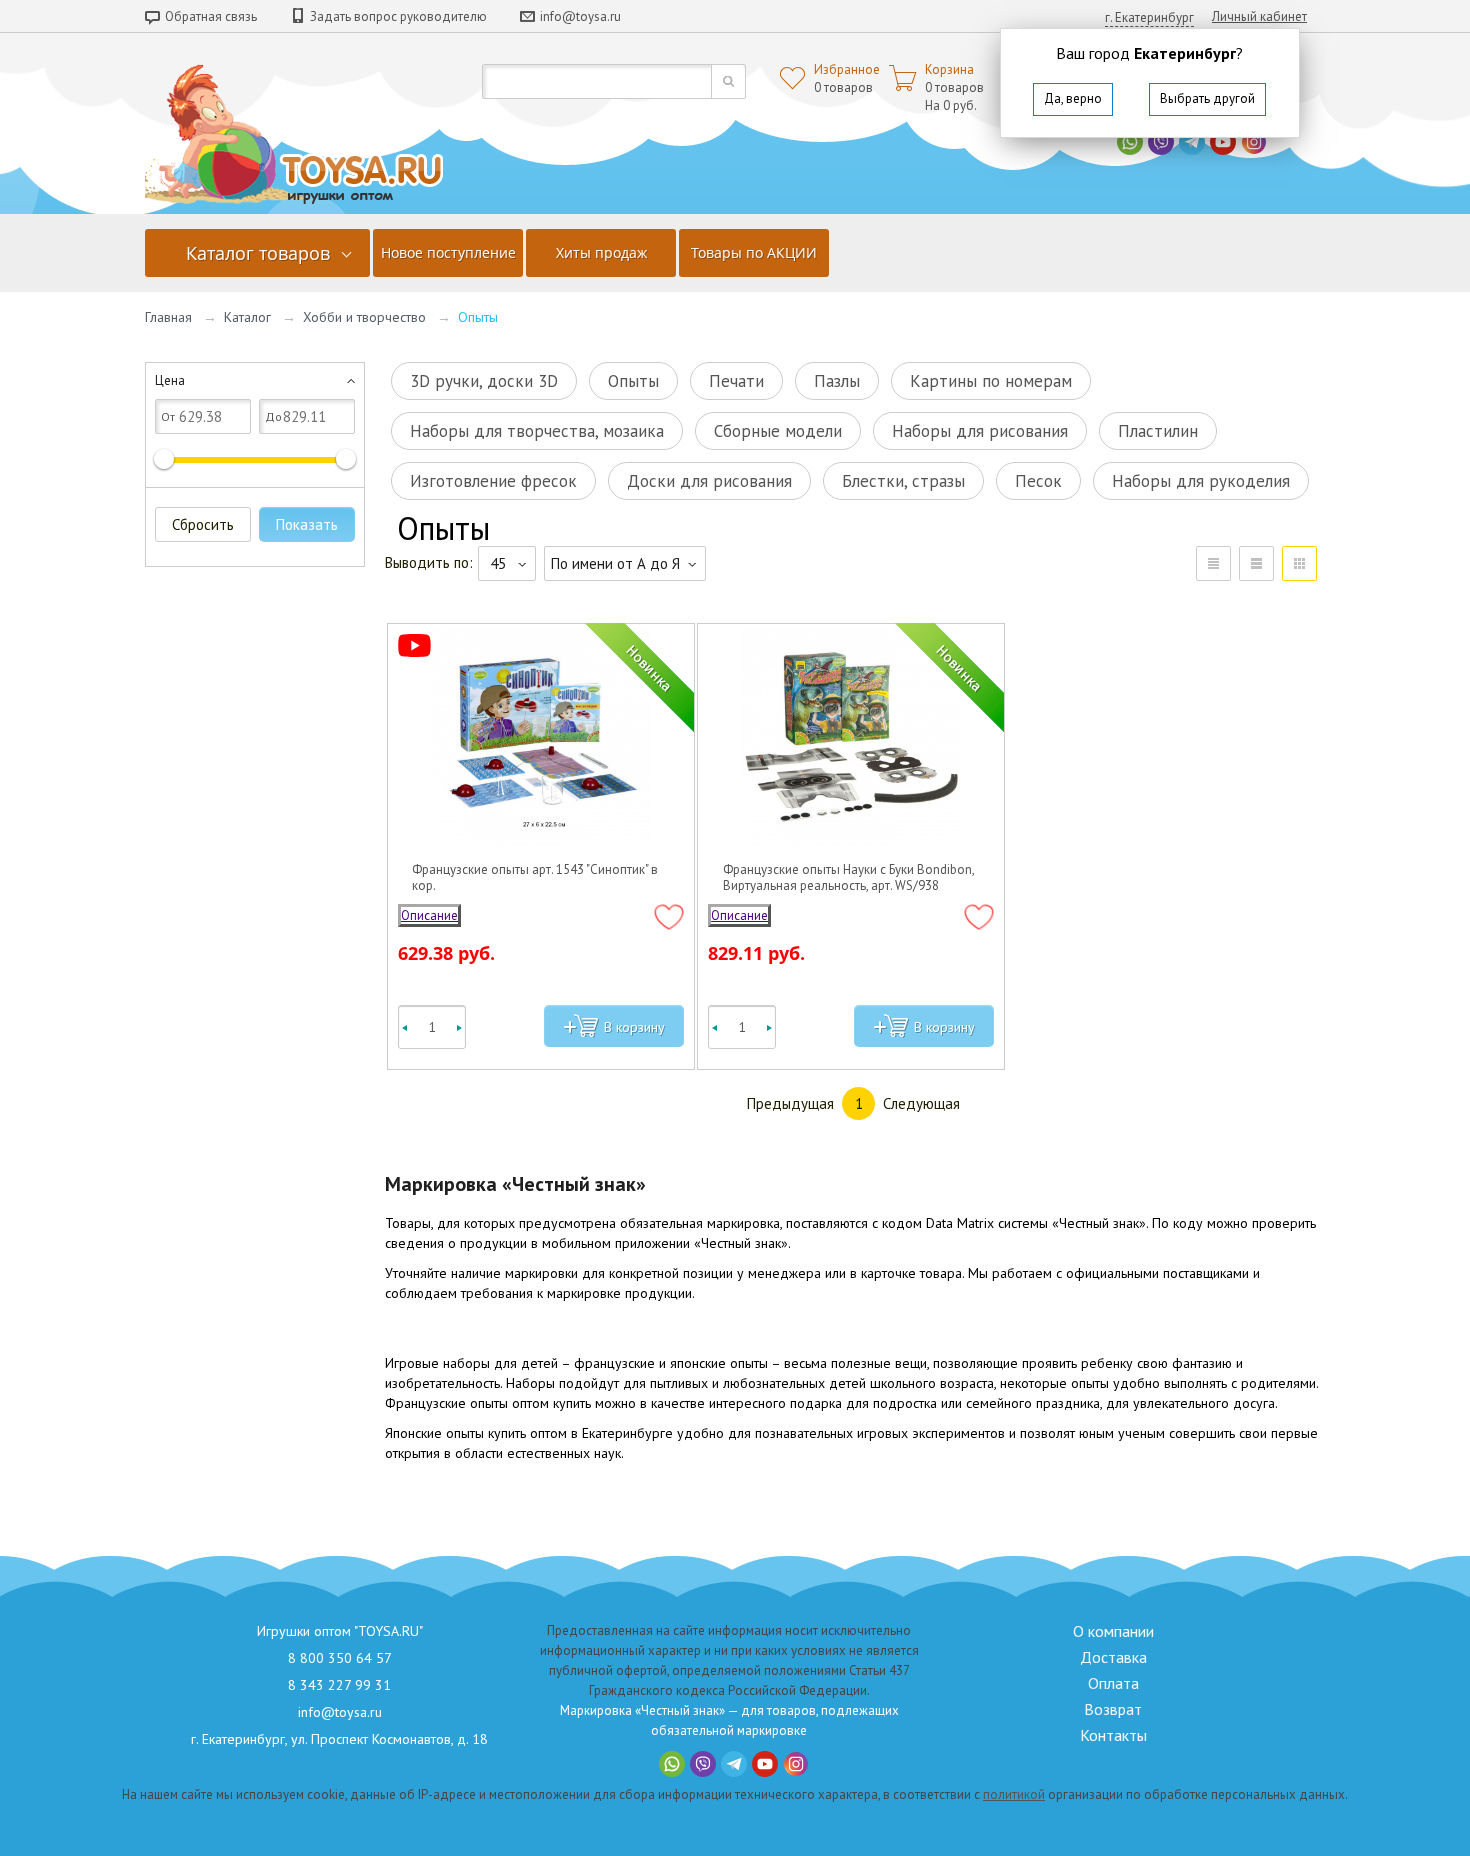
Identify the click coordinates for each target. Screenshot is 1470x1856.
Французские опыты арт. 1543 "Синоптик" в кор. (535, 878)
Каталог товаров (258, 253)
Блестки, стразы (903, 481)
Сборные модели (778, 431)
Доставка (1113, 1657)
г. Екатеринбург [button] (1149, 17)
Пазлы (837, 381)
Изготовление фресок (493, 481)
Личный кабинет (1259, 16)
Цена (170, 380)
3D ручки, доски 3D (484, 381)
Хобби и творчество (364, 317)
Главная (168, 317)
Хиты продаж (601, 252)
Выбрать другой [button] (1207, 98)
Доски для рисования (709, 481)
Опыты (633, 381)
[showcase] (1299, 563)
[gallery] (1256, 563)
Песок (1038, 481)
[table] (1213, 563)
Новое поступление (448, 252)
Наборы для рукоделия (1201, 481)
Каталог (247, 317)
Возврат (1113, 1709)
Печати (736, 381)
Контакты (1113, 1735)
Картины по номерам (991, 381)
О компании (1113, 1631)
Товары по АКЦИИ (754, 252)
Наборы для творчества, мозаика (537, 431)
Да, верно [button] (1073, 98)
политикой (1014, 1794)
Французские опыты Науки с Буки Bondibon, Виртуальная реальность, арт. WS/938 (848, 878)
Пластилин (1158, 431)
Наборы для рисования (980, 431)
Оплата (1113, 1683)
